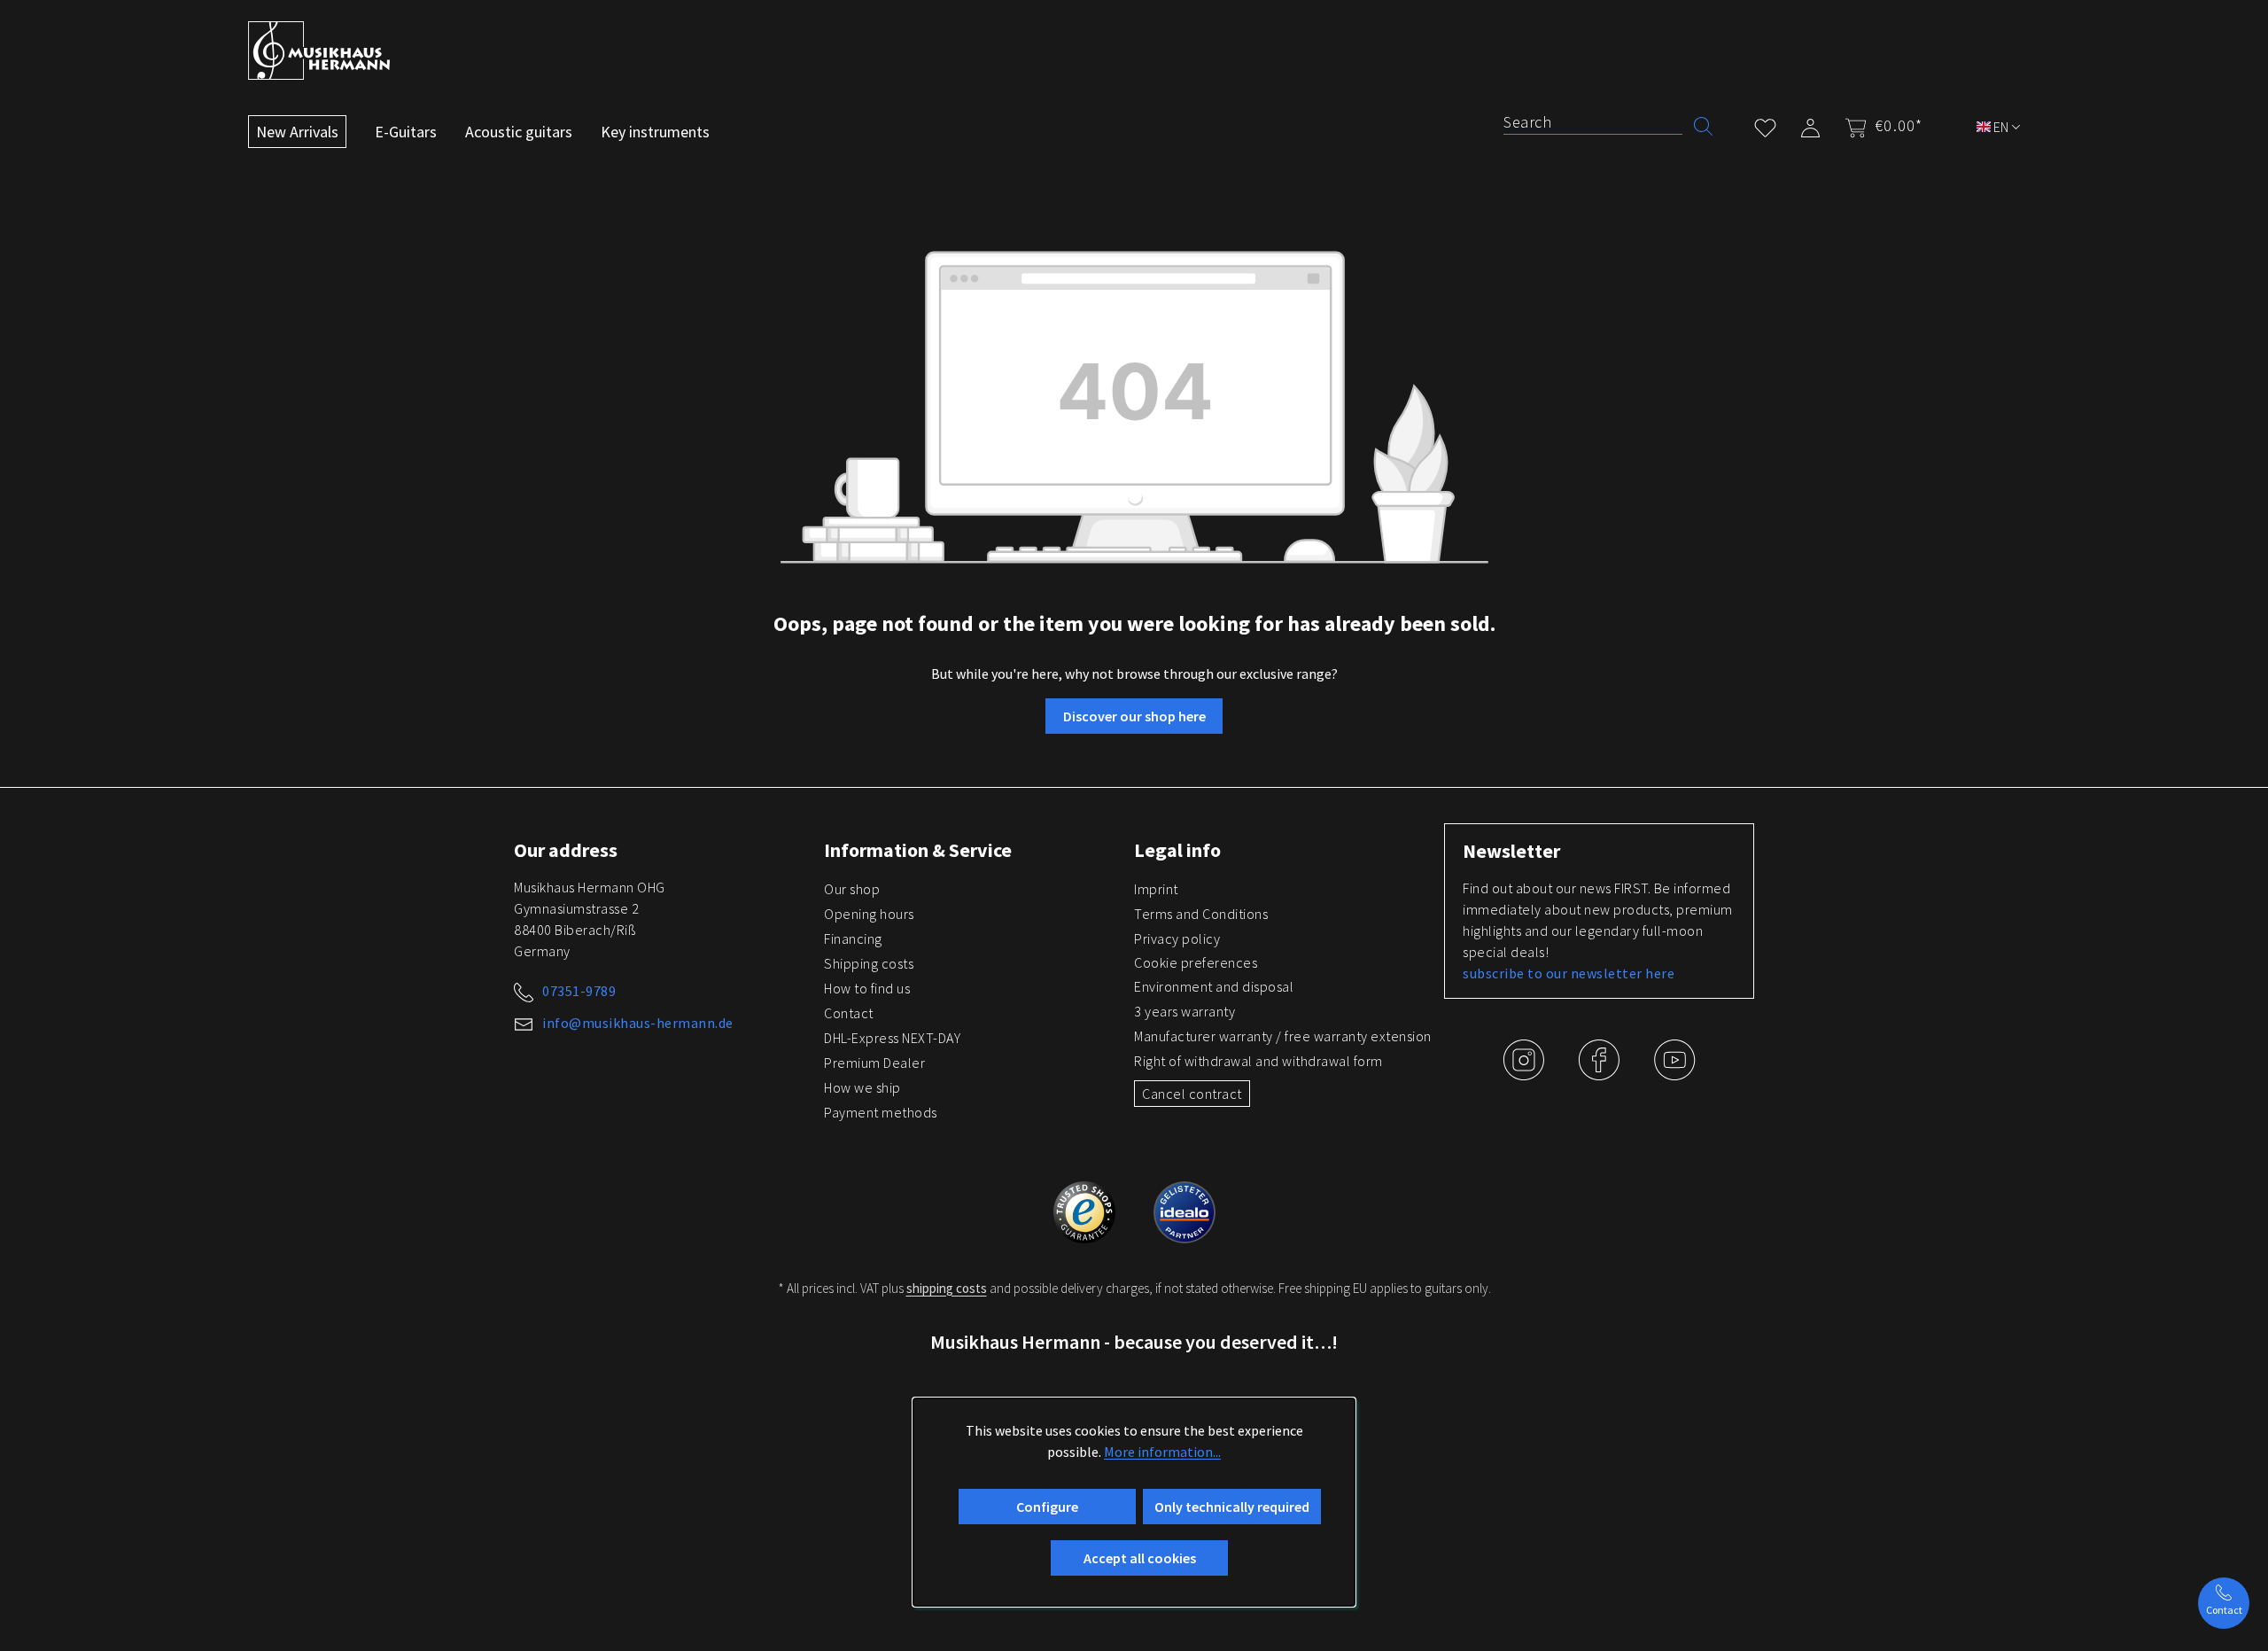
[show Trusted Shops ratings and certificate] (1086, 1210)
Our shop (852, 889)
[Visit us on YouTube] (1674, 1073)
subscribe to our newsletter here (1569, 973)
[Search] (1703, 125)
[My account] (1810, 125)
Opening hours (869, 914)
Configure (1047, 1507)
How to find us (867, 988)
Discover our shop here (1134, 716)
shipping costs (947, 1288)
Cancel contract (1192, 1094)
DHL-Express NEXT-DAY (892, 1038)
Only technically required (1232, 1507)
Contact (849, 1013)
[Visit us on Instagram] (1525, 1073)
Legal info (1177, 850)
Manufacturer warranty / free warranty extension (1283, 1036)
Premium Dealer (874, 1063)
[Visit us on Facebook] (1600, 1073)
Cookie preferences (1196, 962)
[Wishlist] (1765, 125)
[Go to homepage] (319, 51)
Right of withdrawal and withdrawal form (1258, 1061)
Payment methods (881, 1112)
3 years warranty (1184, 1011)
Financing (853, 938)
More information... (1162, 1452)
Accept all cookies (1140, 1558)
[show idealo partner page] (1184, 1210)
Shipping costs (869, 963)
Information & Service (918, 850)
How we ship (862, 1087)
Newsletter (1511, 851)
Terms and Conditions (1201, 914)
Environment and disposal (1214, 986)
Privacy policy (1177, 938)
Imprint (1156, 889)
